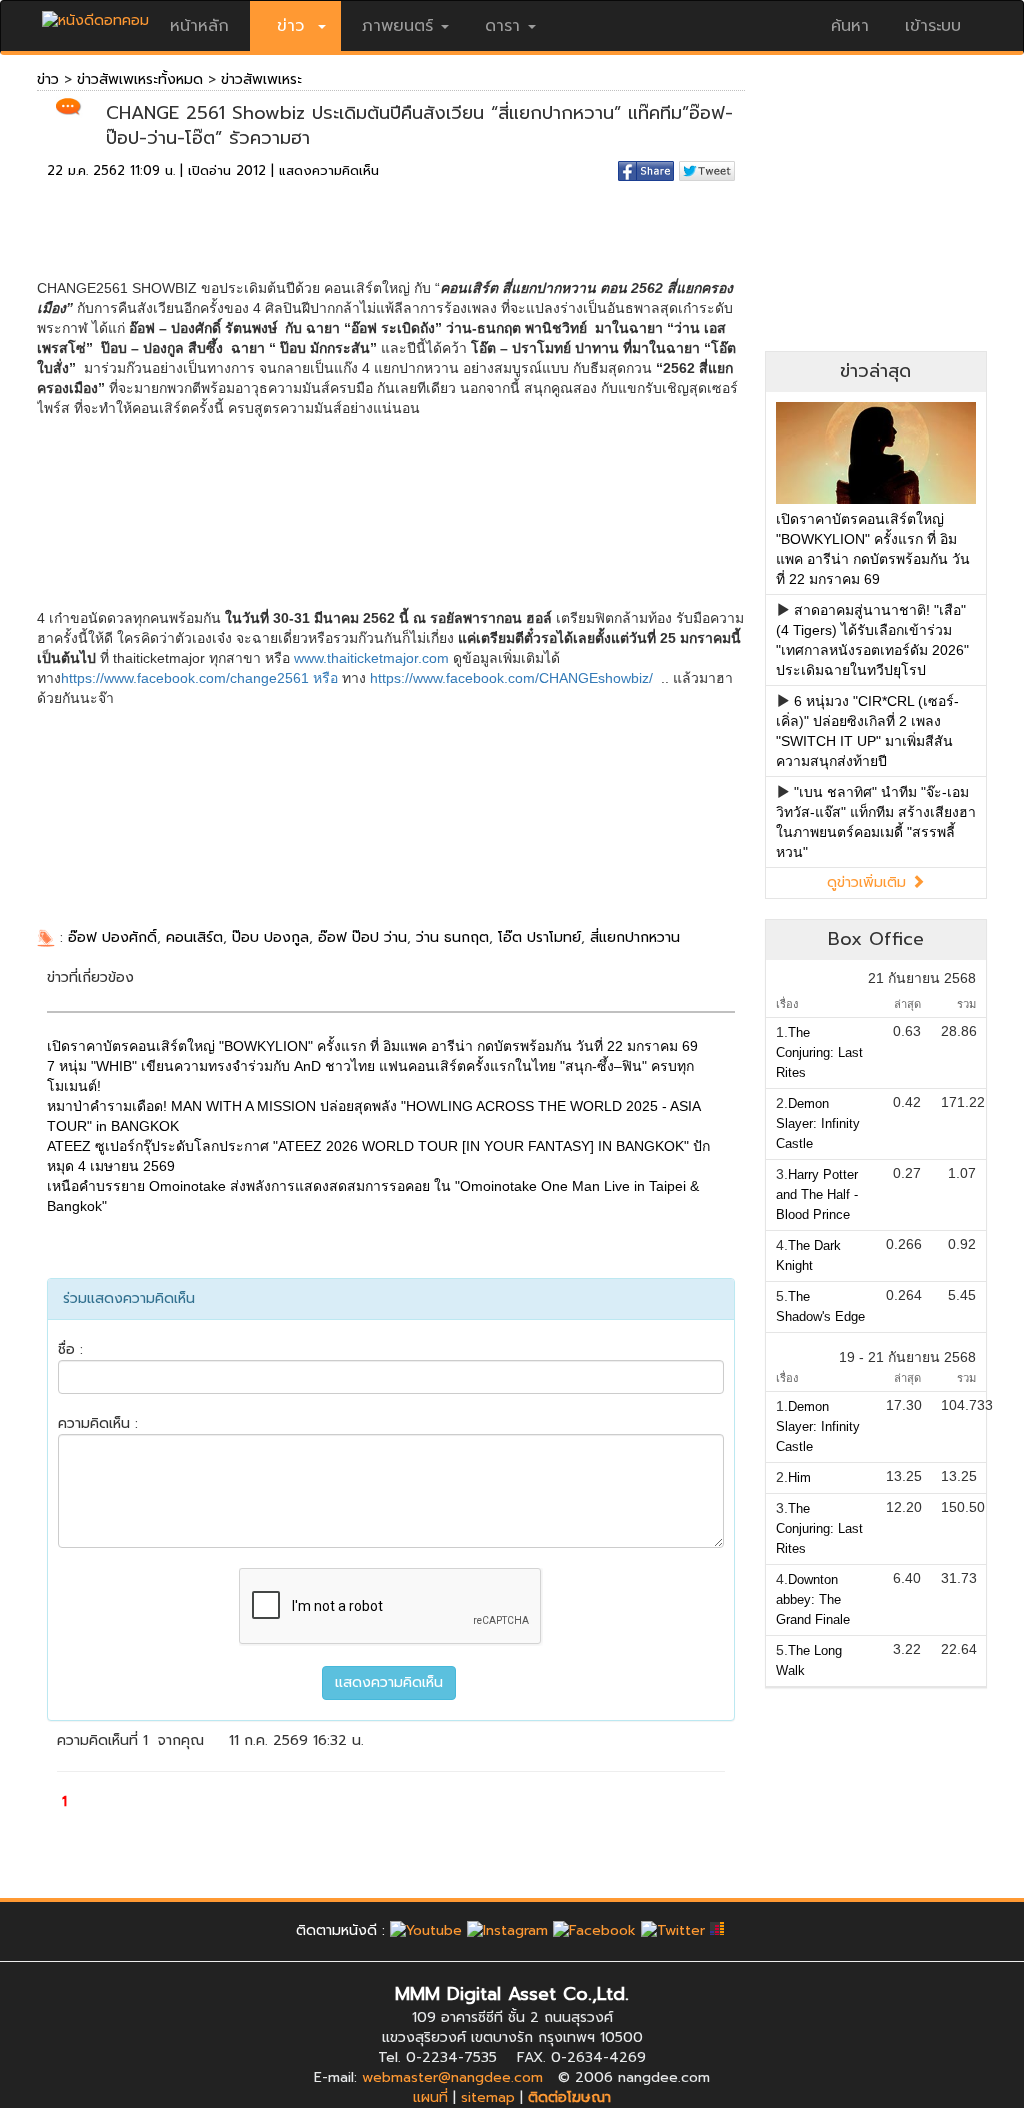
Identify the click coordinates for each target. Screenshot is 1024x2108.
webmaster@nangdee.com (452, 2077)
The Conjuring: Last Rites (819, 1052)
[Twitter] (673, 1930)
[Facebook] (594, 1930)
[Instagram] (507, 1930)
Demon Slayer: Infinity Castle (818, 1123)
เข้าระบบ (933, 26)
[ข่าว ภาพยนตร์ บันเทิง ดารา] (95, 15)
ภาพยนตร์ (397, 26)
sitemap (488, 2097)
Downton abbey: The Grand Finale (813, 1599)
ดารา (502, 26)
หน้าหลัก (199, 26)
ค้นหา (850, 26)
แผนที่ (430, 2097)
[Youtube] (426, 1930)
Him (799, 1477)
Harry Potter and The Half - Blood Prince (817, 1194)
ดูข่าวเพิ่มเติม (869, 882)
